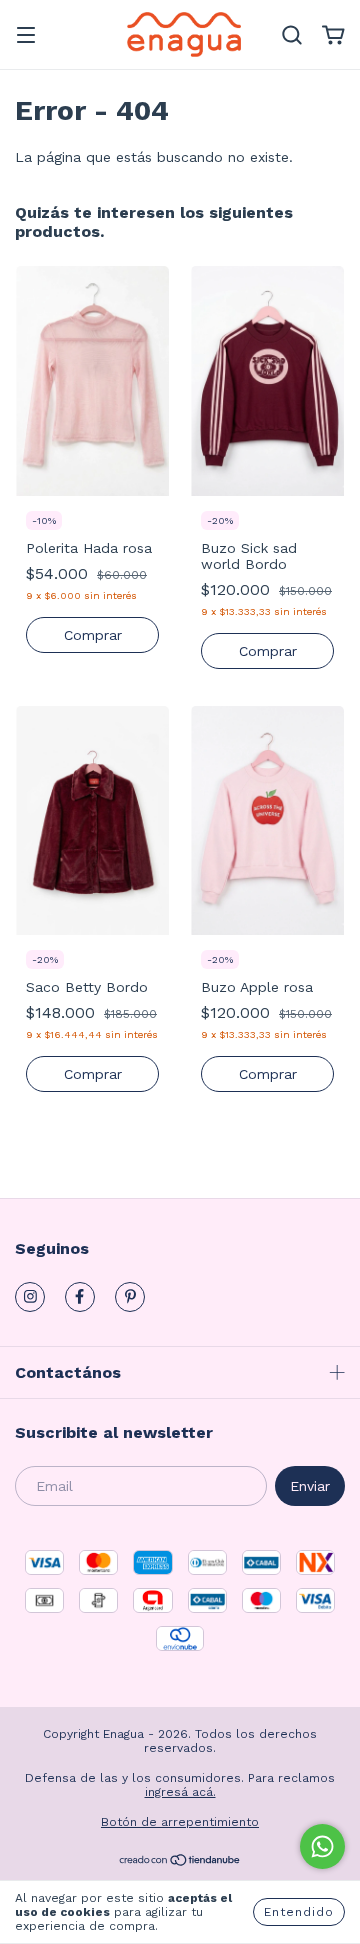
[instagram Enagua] (30, 1297)
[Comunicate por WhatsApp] (322, 1846)
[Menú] (26, 37)
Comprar (93, 635)
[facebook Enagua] (80, 1297)
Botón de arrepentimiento (180, 1822)
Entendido (299, 1912)
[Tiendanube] (180, 1863)
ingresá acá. (180, 1792)
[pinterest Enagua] (130, 1297)
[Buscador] (292, 36)
